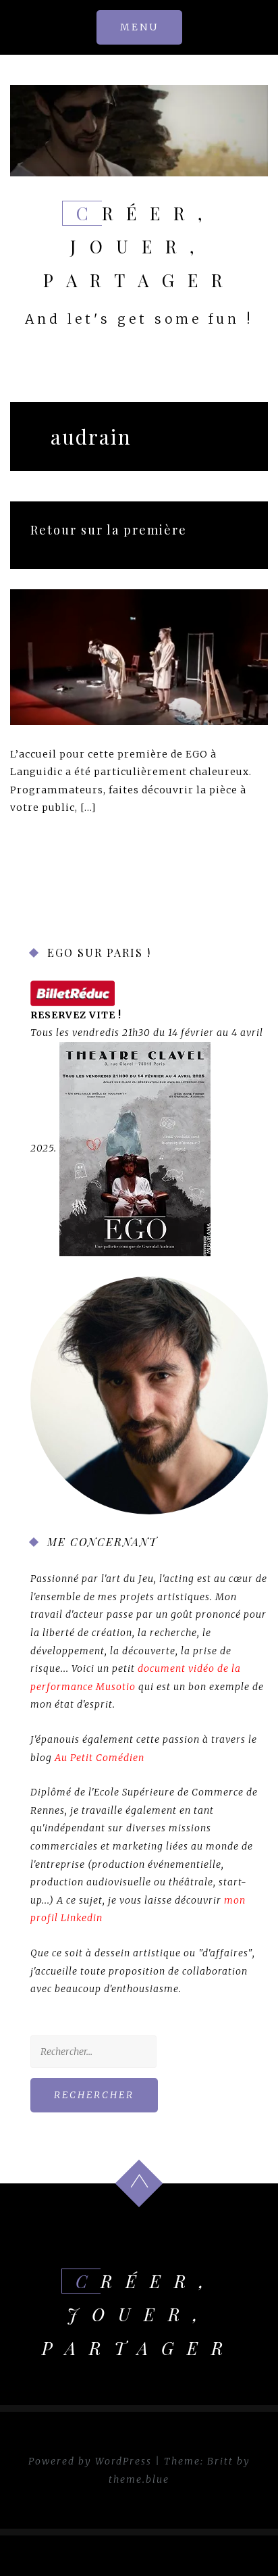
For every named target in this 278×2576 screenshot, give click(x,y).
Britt (220, 2461)
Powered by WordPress (90, 2461)
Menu (139, 27)
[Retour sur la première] (139, 656)
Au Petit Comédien (100, 1758)
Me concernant (103, 1542)
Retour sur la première (109, 530)
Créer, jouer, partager (139, 247)
